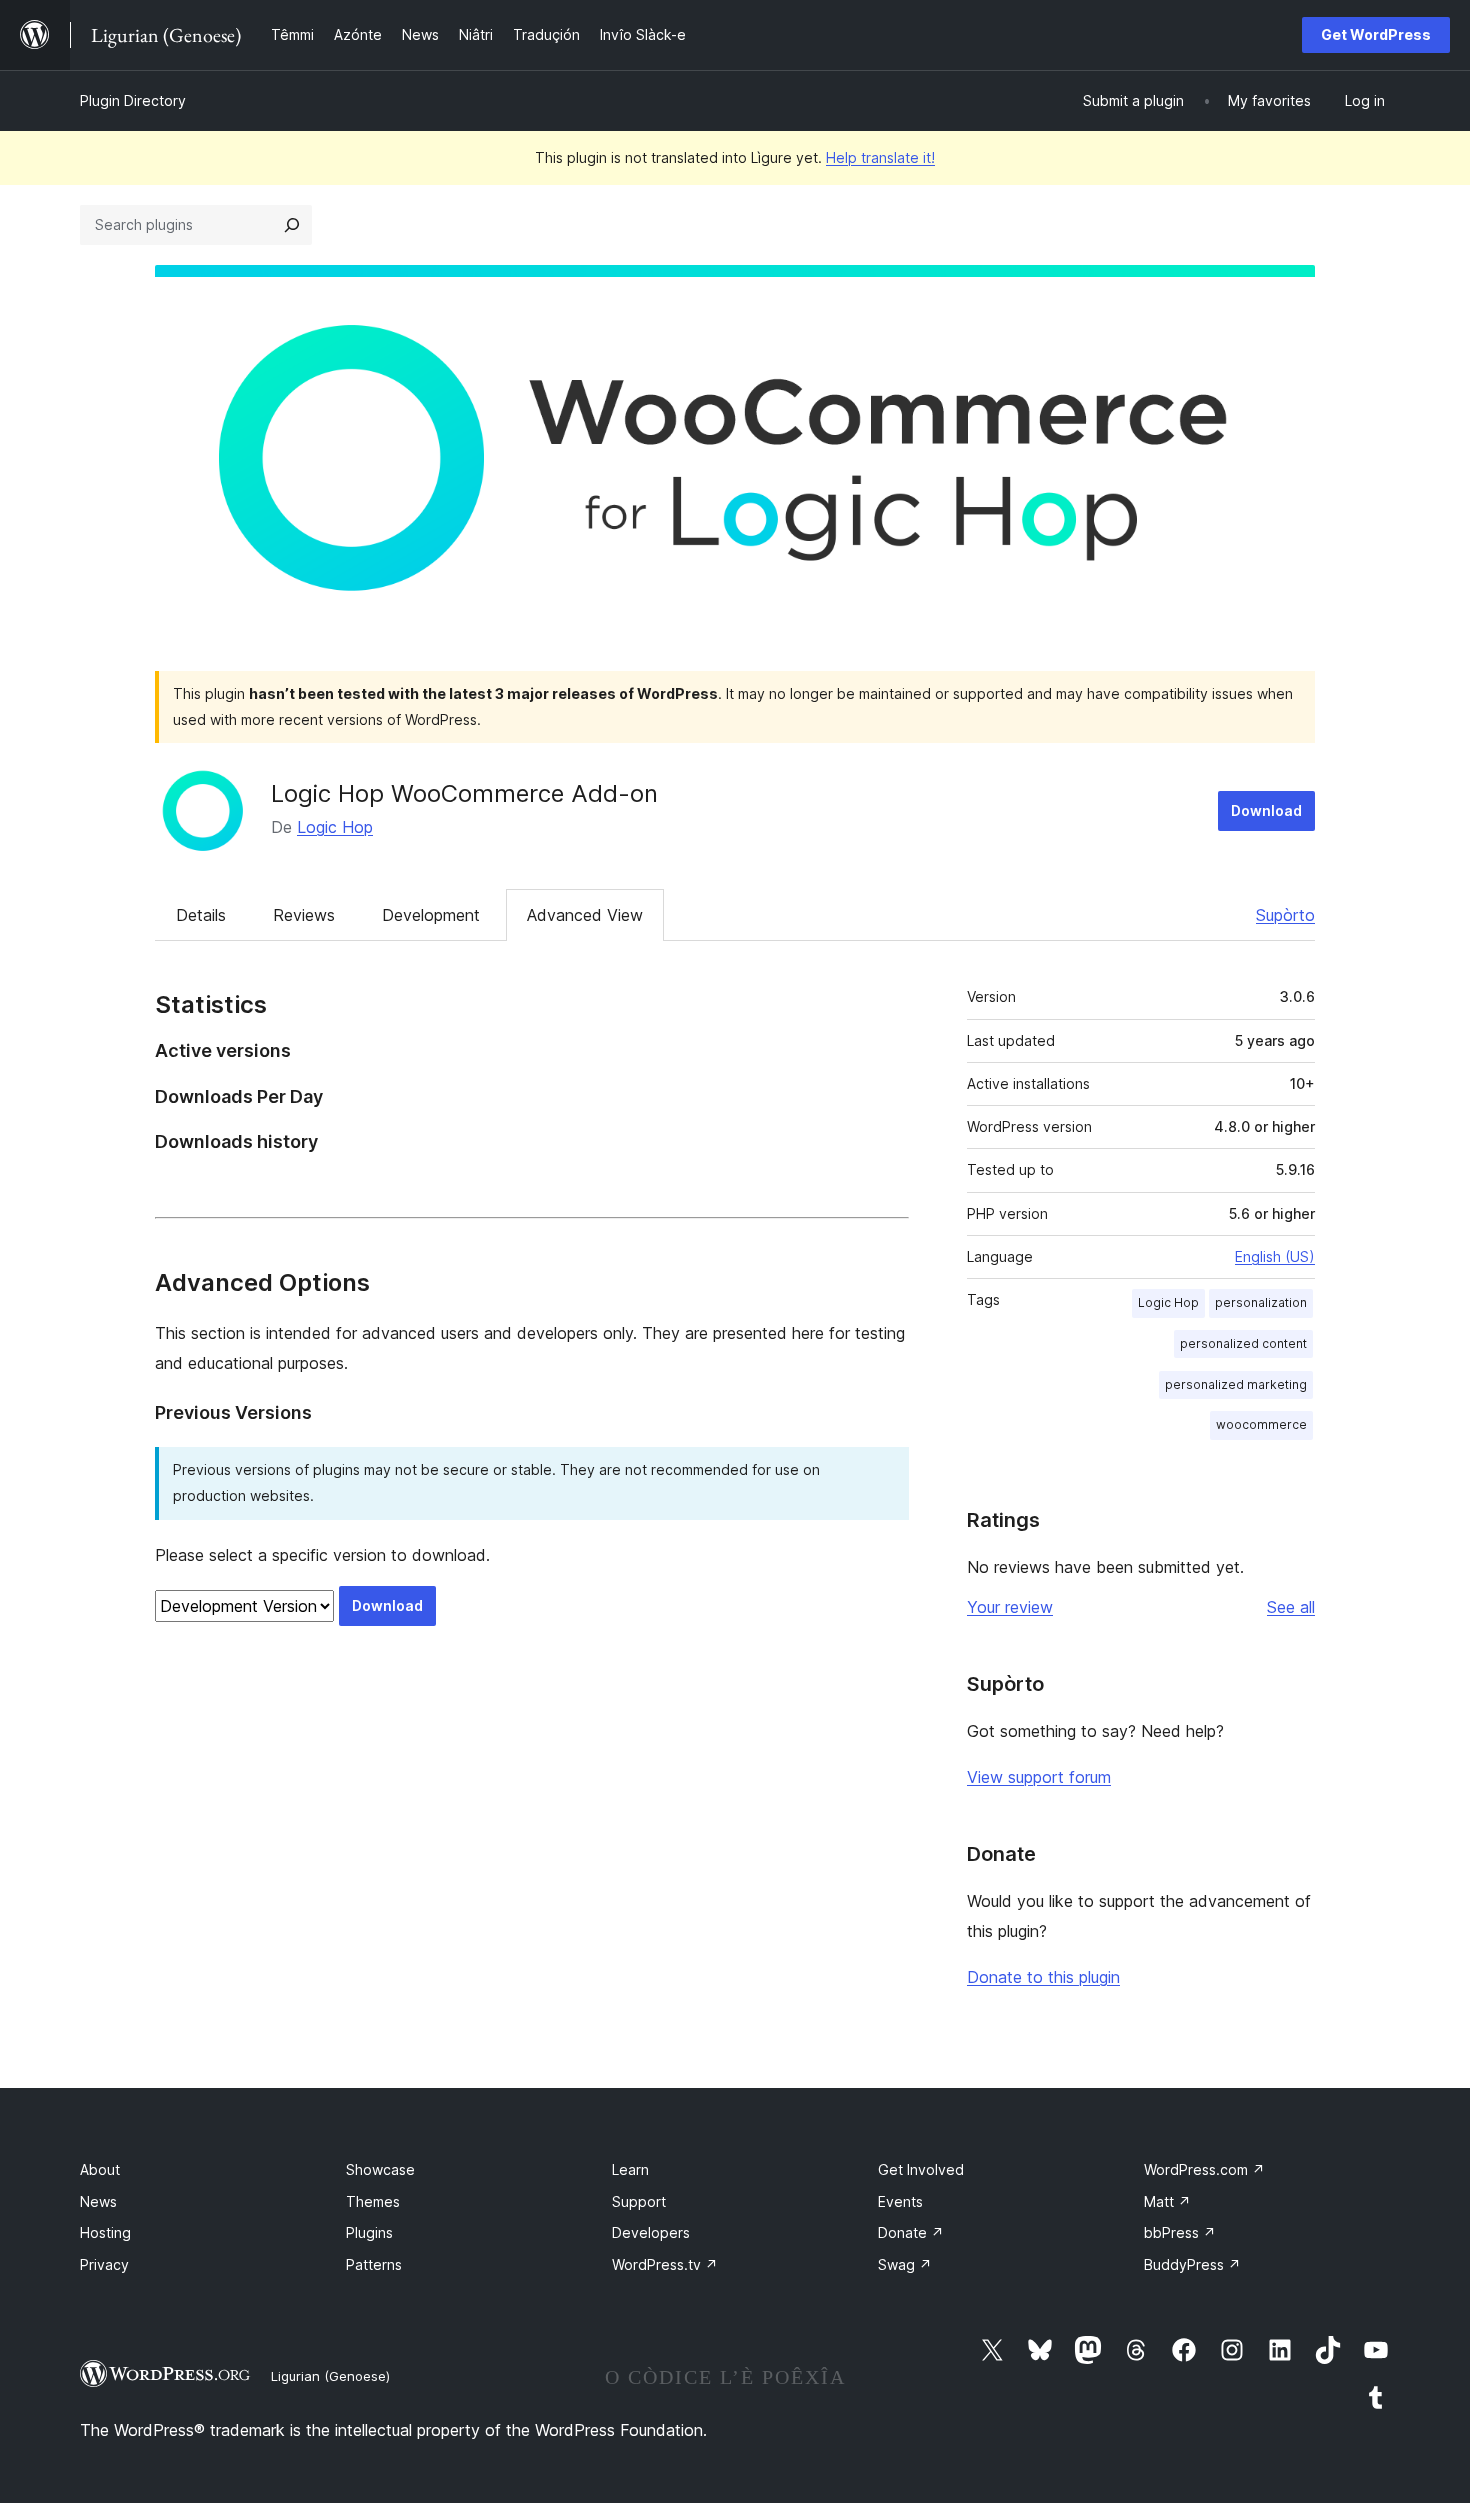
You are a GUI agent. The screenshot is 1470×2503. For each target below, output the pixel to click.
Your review (1010, 1607)
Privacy (104, 2264)
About (100, 2169)
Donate (911, 2232)
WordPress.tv (665, 2264)
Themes (373, 2201)
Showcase (380, 2169)
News (98, 2201)
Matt (1167, 2201)
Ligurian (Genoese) (330, 2376)
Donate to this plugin (1043, 1977)
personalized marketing (1236, 1384)
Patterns (374, 2264)
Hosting (105, 2232)
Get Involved (921, 2169)
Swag (905, 2264)
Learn (630, 2169)
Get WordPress (1376, 34)
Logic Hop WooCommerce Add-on (464, 793)
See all (1291, 1607)
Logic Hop (335, 827)
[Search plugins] (292, 225)
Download (1266, 810)
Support (639, 2201)
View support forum (1039, 1777)
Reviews (304, 915)
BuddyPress (1192, 2264)
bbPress (1180, 2232)
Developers (651, 2232)
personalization (1261, 1302)
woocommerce (1261, 1424)
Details (201, 915)
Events (900, 2201)
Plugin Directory (133, 100)
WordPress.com (1204, 2169)
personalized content (1243, 1343)
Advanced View (585, 915)
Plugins (369, 2232)
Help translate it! (880, 157)
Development (431, 915)
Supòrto (1285, 915)
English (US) (1275, 1256)
